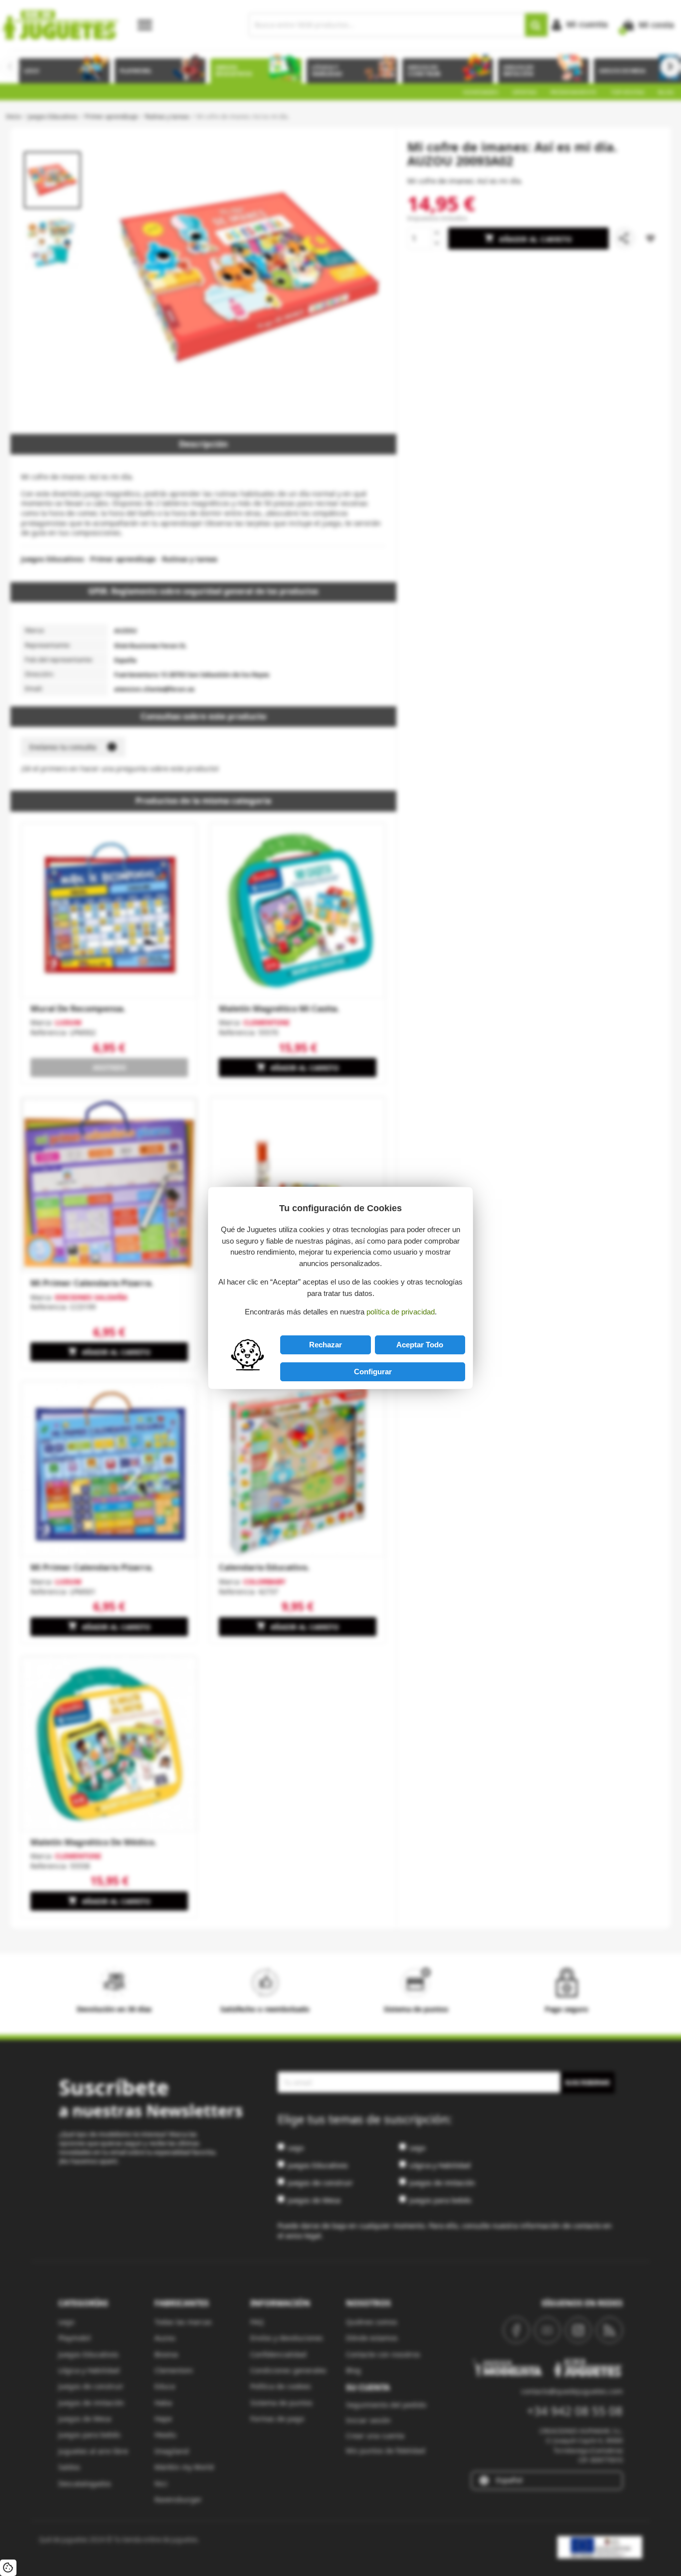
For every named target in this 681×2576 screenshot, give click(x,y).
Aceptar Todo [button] (420, 1345)
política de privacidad (401, 1312)
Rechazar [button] (326, 1345)
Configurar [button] (373, 1372)
